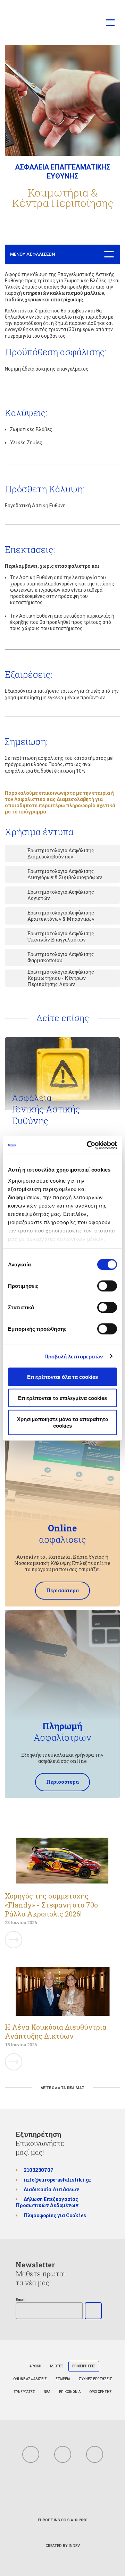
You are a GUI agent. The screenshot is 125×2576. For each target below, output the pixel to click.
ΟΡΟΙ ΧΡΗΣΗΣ (101, 2392)
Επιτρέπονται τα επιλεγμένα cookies (62, 1398)
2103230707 (39, 2170)
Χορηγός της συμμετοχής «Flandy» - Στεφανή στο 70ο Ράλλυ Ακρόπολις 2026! (51, 1905)
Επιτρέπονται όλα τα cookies (62, 1377)
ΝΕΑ (47, 2392)
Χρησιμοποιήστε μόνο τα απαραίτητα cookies (63, 1422)
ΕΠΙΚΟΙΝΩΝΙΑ (70, 2392)
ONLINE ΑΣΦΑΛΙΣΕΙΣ (30, 2379)
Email (20, 2300)
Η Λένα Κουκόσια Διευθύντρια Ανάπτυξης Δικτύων (56, 2031)
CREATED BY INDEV (63, 2546)
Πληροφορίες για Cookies (55, 2215)
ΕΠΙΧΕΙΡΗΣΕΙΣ (84, 2366)
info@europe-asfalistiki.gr (57, 2180)
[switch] (107, 1286)
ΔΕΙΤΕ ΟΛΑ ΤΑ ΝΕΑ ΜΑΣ (62, 2088)
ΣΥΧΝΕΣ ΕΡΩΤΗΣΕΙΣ (95, 2379)
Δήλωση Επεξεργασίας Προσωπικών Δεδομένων (47, 2202)
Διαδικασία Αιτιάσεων (51, 2190)
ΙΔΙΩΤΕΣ (57, 2366)
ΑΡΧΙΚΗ (35, 2366)
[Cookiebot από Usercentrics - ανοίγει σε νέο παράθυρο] (88, 1145)
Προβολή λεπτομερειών (74, 1356)
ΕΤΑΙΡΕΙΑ (63, 2379)
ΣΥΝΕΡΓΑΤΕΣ (24, 2392)
